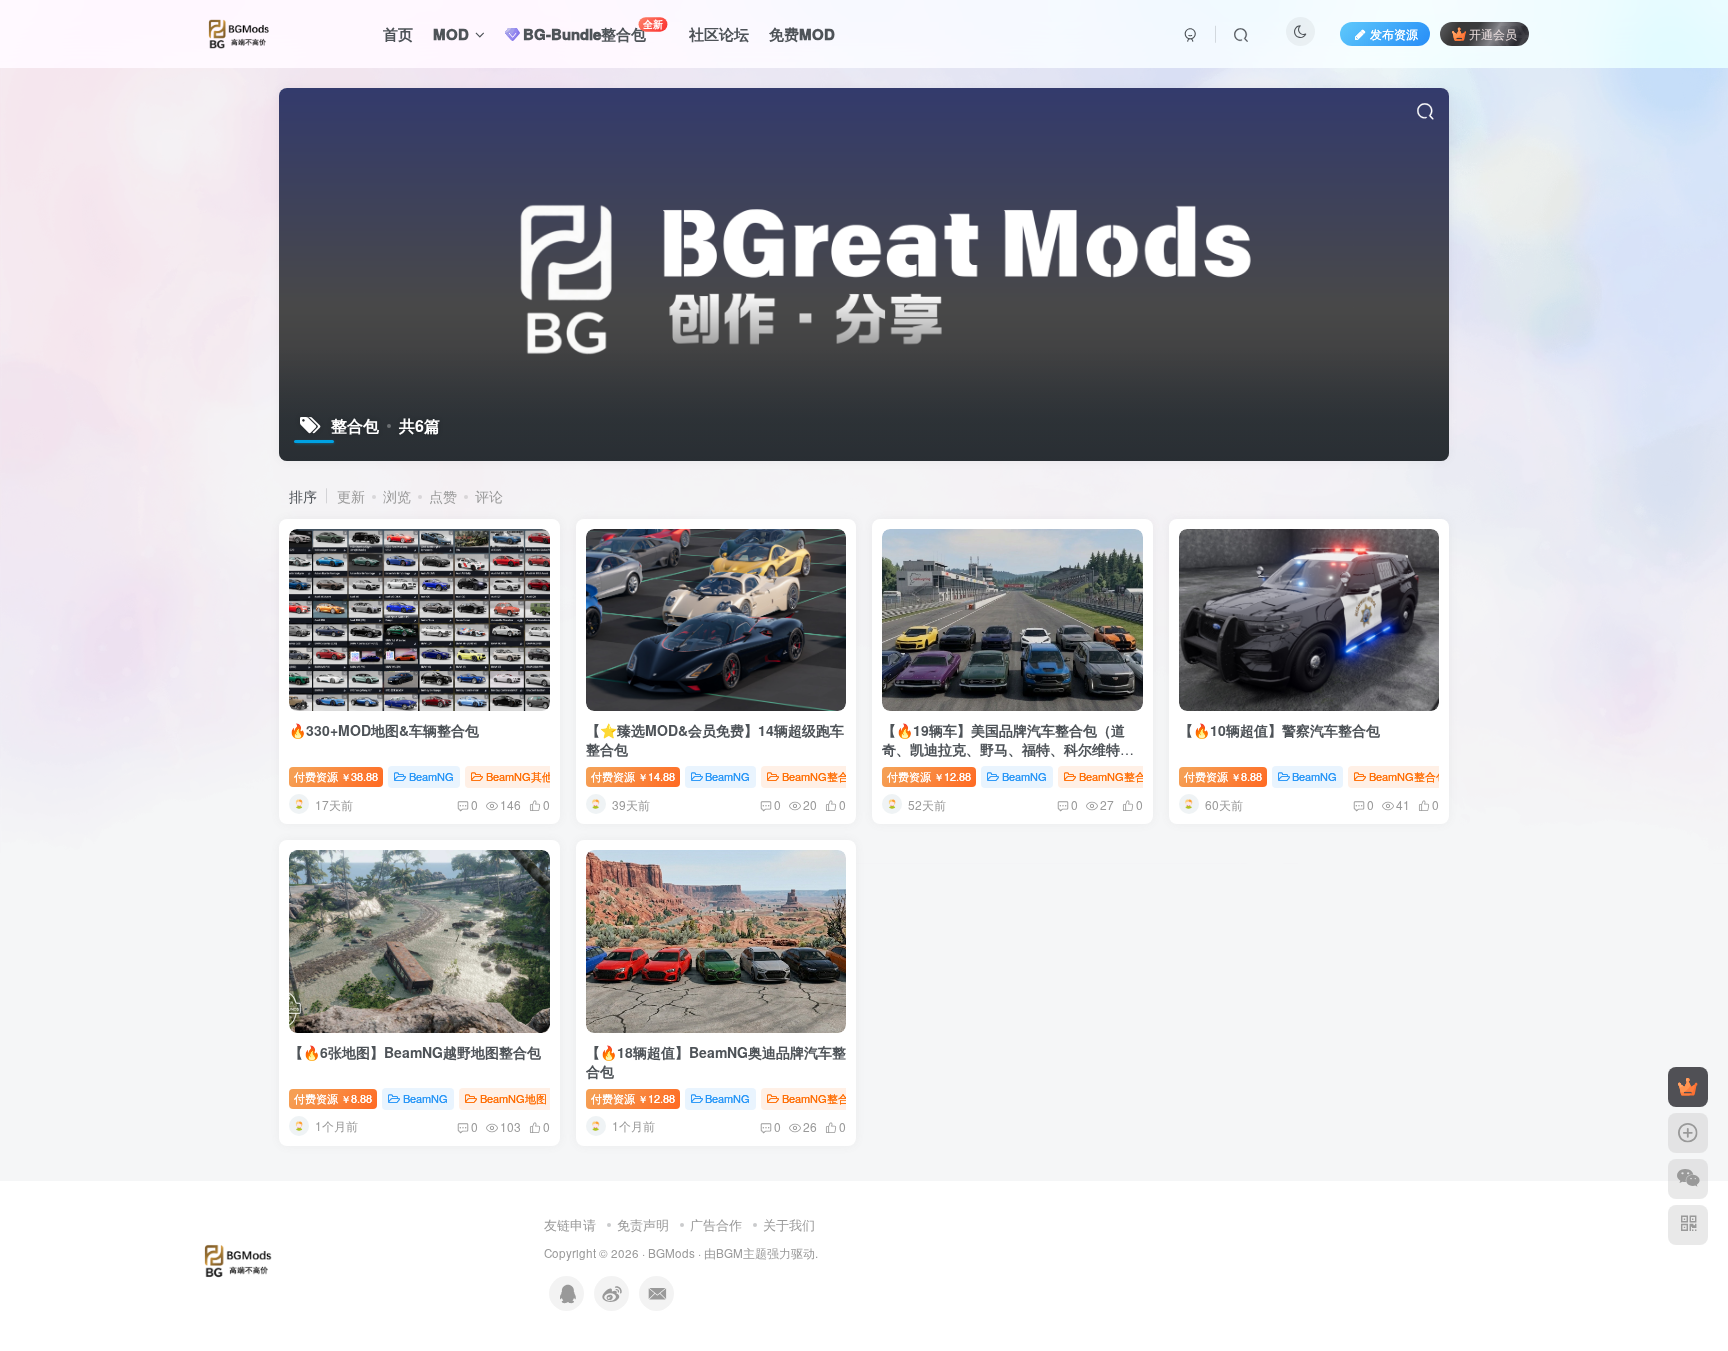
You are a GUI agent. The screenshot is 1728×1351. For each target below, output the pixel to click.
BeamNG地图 (513, 1098)
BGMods (671, 1253)
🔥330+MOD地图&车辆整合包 (384, 730)
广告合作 (716, 1224)
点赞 (443, 496)
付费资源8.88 (1223, 776)
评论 (489, 496)
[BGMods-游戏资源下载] (257, 1259)
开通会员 (1493, 33)
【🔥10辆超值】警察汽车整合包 (1279, 730)
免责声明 (643, 1224)
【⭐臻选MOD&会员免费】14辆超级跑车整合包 (715, 740)
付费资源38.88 (336, 776)
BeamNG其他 (519, 776)
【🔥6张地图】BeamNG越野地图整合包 (415, 1052)
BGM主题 (741, 1253)
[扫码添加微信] (1688, 1179)
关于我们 (789, 1224)
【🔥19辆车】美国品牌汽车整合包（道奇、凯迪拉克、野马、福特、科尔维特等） (1003, 749)
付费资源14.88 (633, 776)
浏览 (397, 496)
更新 (351, 496)
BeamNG (431, 776)
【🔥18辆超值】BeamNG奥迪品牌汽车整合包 (716, 1062)
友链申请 (570, 1224)
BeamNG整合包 (821, 776)
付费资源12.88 (929, 776)
